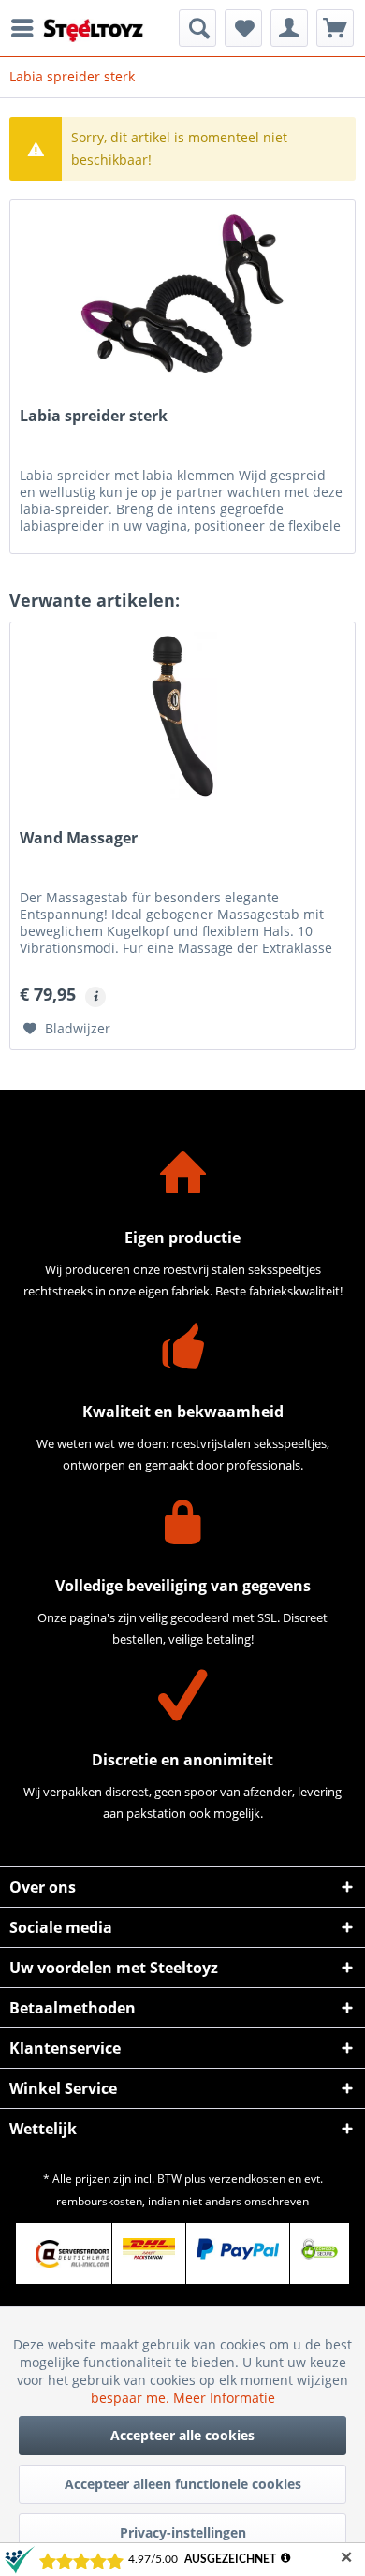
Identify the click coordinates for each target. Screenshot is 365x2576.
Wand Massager (79, 838)
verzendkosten (247, 2179)
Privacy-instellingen (183, 2532)
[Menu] (27, 28)
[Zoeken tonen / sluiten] (197, 28)
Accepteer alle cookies (182, 2435)
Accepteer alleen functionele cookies (183, 2484)
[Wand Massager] (182, 716)
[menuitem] (27, 28)
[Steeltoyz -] (94, 30)
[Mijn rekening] (289, 28)
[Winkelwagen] (335, 28)
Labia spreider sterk (94, 416)
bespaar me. (132, 2398)
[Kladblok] (243, 28)
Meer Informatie (224, 2398)
